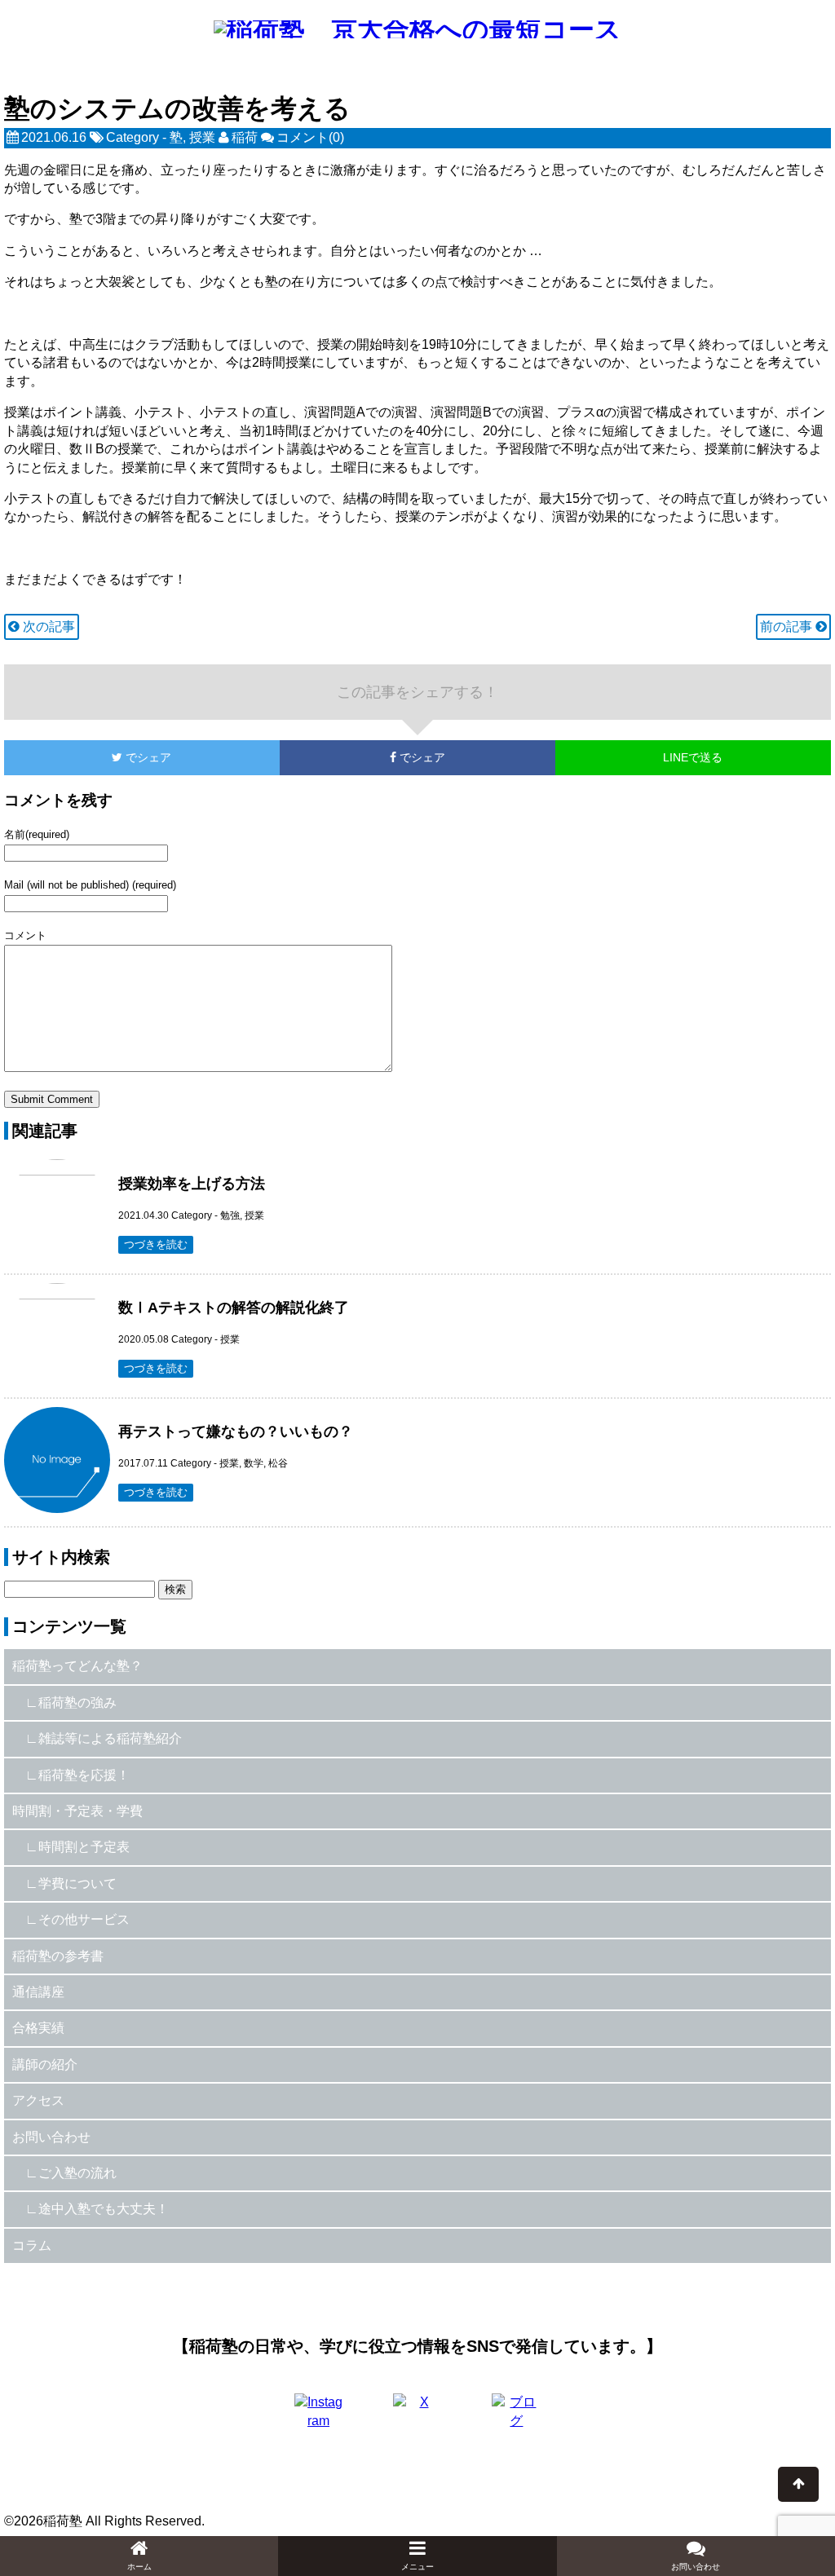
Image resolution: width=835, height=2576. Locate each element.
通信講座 (38, 1992)
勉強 (230, 1215)
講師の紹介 (45, 2064)
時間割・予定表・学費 (77, 1811)
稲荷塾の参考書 (58, 1956)
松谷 (278, 1463)
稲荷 (245, 137)
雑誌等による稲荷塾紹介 (110, 1738)
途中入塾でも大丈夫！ (104, 2209)
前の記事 (788, 626)
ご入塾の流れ (77, 2173)
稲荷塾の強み (77, 1703)
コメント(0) (310, 137)
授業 (202, 137)
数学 (254, 1463)
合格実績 (38, 2028)
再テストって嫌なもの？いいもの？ (236, 1431)
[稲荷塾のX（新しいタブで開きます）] (417, 2418)
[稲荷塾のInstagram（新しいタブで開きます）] (319, 2418)
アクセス (38, 2100)
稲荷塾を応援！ (84, 1775)
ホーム (139, 2567)
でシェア (88, 757)
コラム (32, 2245)
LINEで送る (693, 757)
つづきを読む (156, 1244)
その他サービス (84, 1919)
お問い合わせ (51, 2137)
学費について (77, 1883)
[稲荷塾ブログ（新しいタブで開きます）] (516, 2418)
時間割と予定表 (84, 1847)
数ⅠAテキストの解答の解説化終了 (234, 1308)
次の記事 (47, 626)
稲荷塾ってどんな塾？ (77, 1666)
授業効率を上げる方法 (192, 1184)
